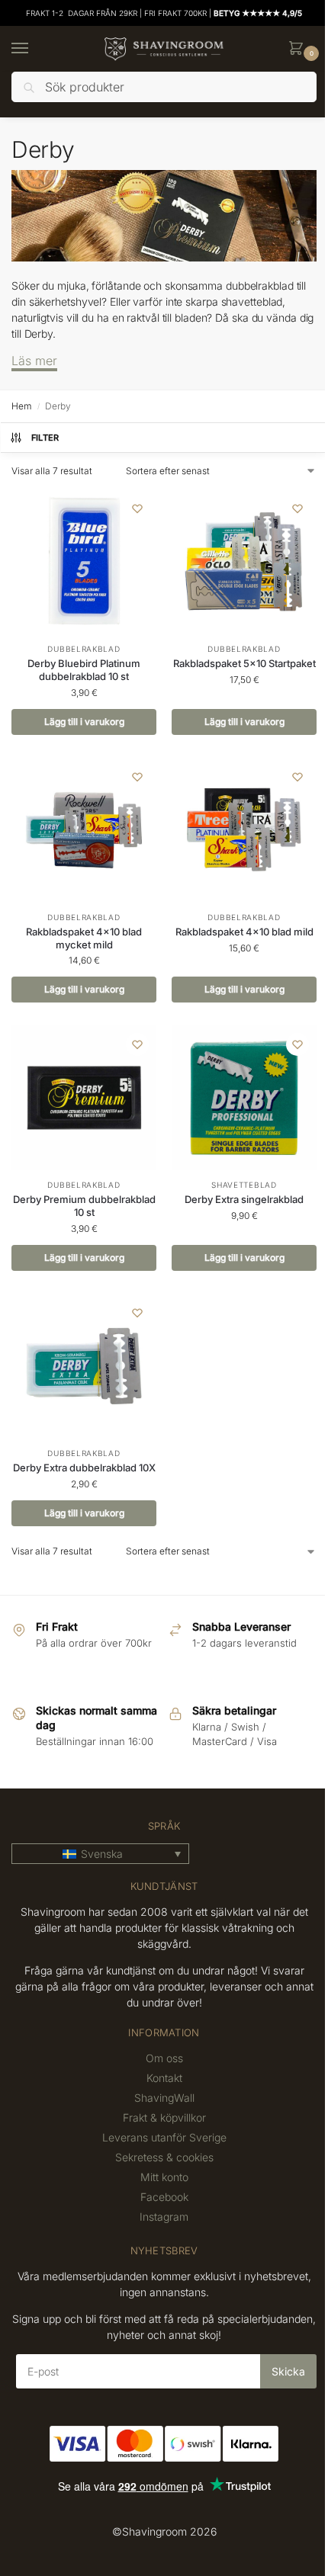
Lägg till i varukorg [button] (84, 722)
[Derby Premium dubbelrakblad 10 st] (84, 1098)
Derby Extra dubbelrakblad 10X (84, 1468)
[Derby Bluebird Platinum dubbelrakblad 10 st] (84, 562)
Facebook (164, 2197)
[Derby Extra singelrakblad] (244, 1098)
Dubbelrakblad (84, 649)
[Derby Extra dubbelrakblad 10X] (84, 1366)
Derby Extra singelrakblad (244, 1199)
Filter (45, 438)
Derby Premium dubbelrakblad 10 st (84, 1206)
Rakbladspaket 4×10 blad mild (244, 932)
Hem (21, 406)
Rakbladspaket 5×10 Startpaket (244, 663)
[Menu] (34, 49)
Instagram (164, 2217)
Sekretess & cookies (164, 2157)
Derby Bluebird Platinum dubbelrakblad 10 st (84, 670)
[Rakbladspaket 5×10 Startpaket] (244, 562)
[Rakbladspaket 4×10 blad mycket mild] (84, 830)
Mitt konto (164, 2177)
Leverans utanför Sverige (164, 2137)
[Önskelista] (137, 508)
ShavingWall (164, 2098)
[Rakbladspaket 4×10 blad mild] (244, 830)
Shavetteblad (244, 1185)
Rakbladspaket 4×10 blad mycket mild (84, 938)
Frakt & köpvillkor (164, 2117)
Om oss (164, 2058)
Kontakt (164, 2078)
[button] (299, 49)
